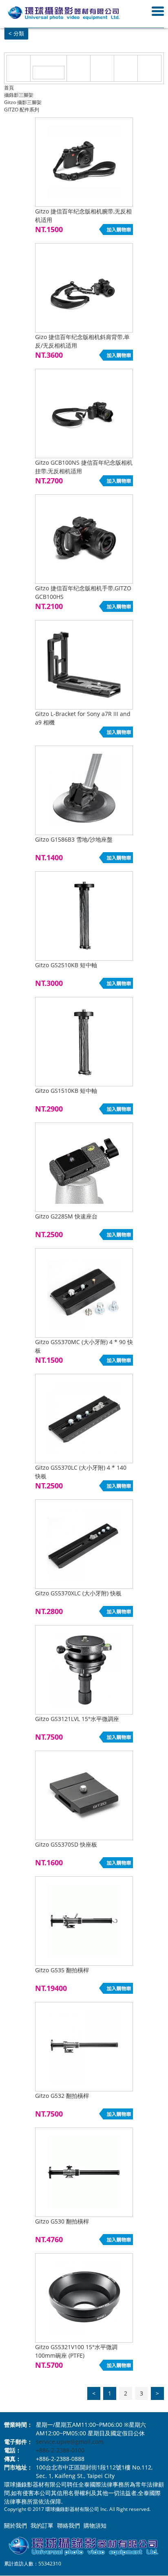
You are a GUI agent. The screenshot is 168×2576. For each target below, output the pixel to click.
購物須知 (95, 2525)
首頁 (9, 88)
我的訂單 (42, 2525)
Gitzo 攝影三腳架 (23, 102)
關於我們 (15, 2525)
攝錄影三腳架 (19, 95)
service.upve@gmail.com (70, 2442)
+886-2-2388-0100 (60, 2450)
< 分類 (16, 34)
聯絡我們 (69, 2525)
